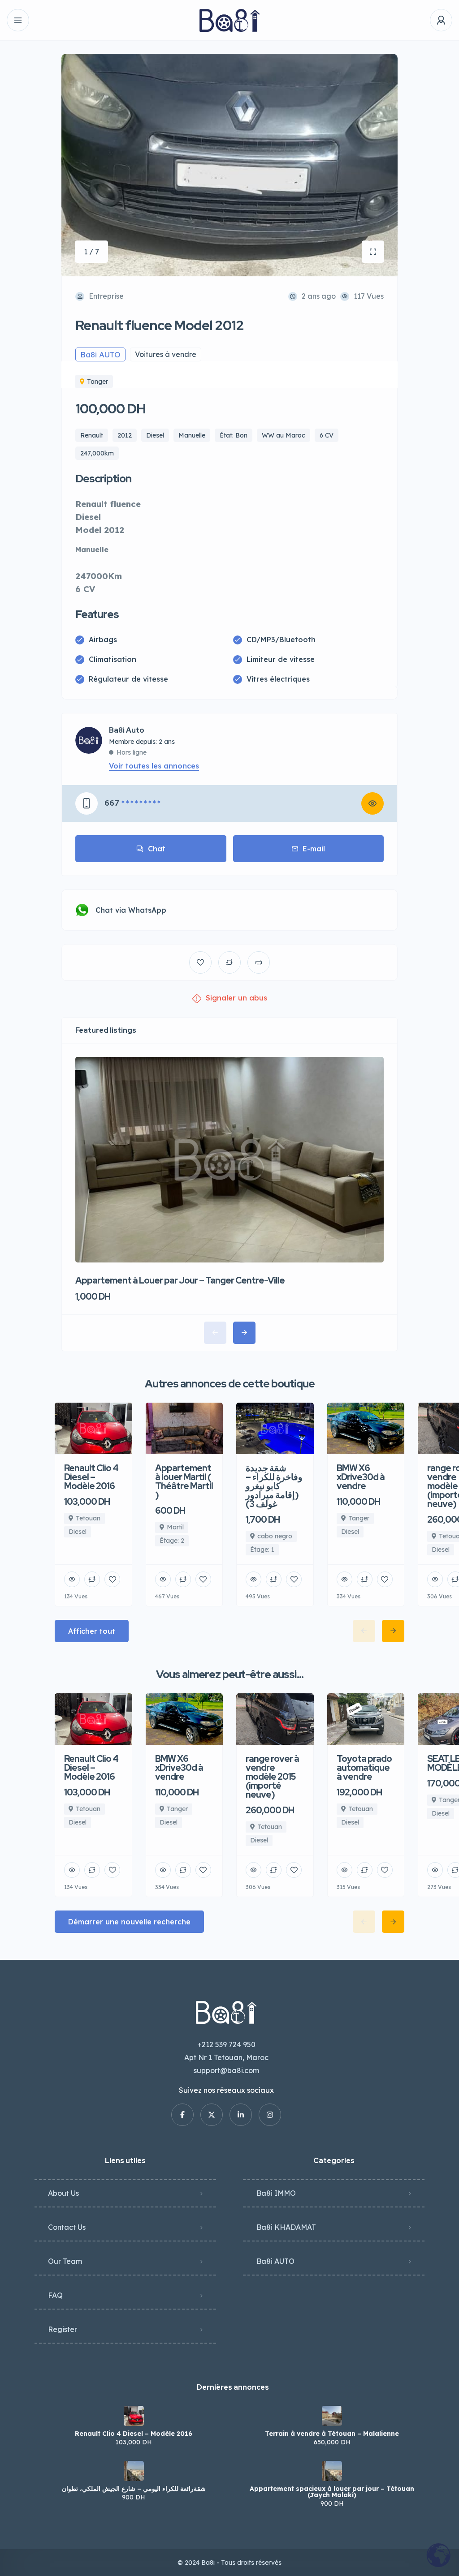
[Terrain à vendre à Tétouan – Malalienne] (332, 2416)
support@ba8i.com (226, 2070)
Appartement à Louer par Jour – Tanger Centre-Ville (180, 1280)
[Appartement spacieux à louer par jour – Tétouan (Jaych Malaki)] (332, 2471)
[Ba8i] (230, 20)
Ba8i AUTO (275, 2261)
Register (63, 2329)
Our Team (65, 2261)
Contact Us (67, 2227)
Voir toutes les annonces (154, 766)
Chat (157, 849)
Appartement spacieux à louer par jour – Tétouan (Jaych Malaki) (332, 2492)
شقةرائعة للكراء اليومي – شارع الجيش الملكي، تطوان (134, 2489)
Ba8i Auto (127, 730)
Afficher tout (92, 1631)
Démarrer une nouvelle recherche (129, 1922)
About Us (63, 2193)
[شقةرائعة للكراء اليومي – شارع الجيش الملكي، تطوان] (134, 2471)
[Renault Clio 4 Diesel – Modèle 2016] (134, 2416)
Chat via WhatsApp (131, 910)
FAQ (55, 2295)
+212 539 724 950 (226, 2044)
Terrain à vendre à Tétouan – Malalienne (332, 2434)
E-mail (314, 849)
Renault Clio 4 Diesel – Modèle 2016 (134, 2434)
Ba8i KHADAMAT (286, 2227)
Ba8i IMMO (276, 2193)
